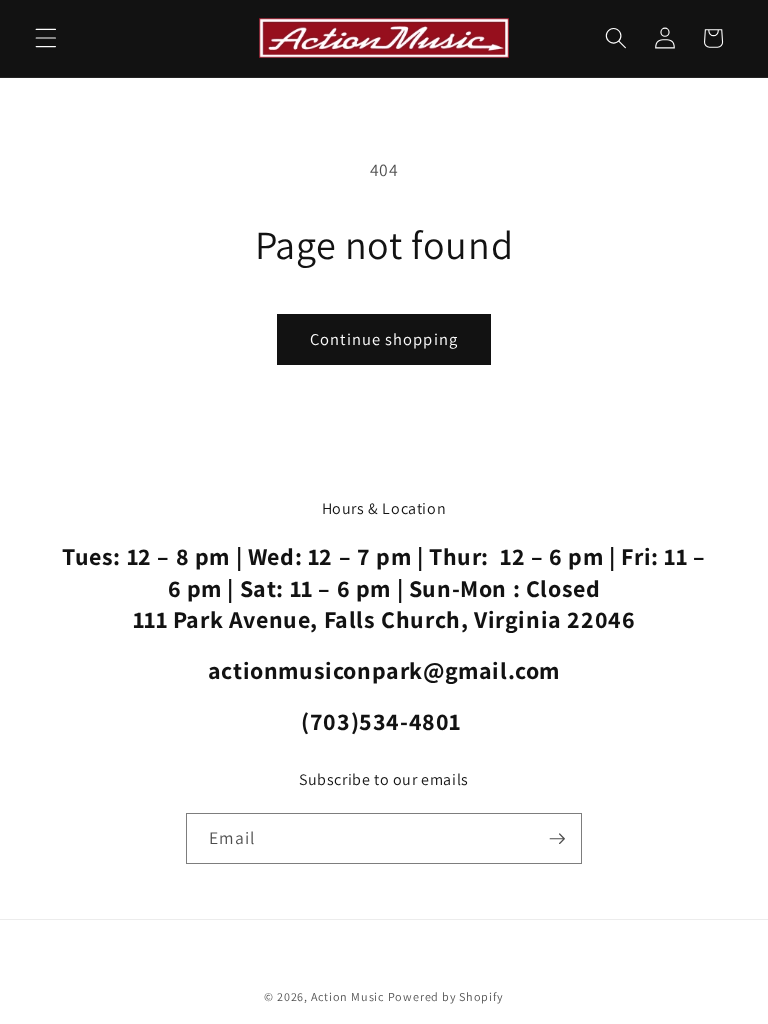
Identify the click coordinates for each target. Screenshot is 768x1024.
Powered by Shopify (446, 996)
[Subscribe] (557, 839)
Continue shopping (384, 339)
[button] (46, 38)
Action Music (347, 996)
